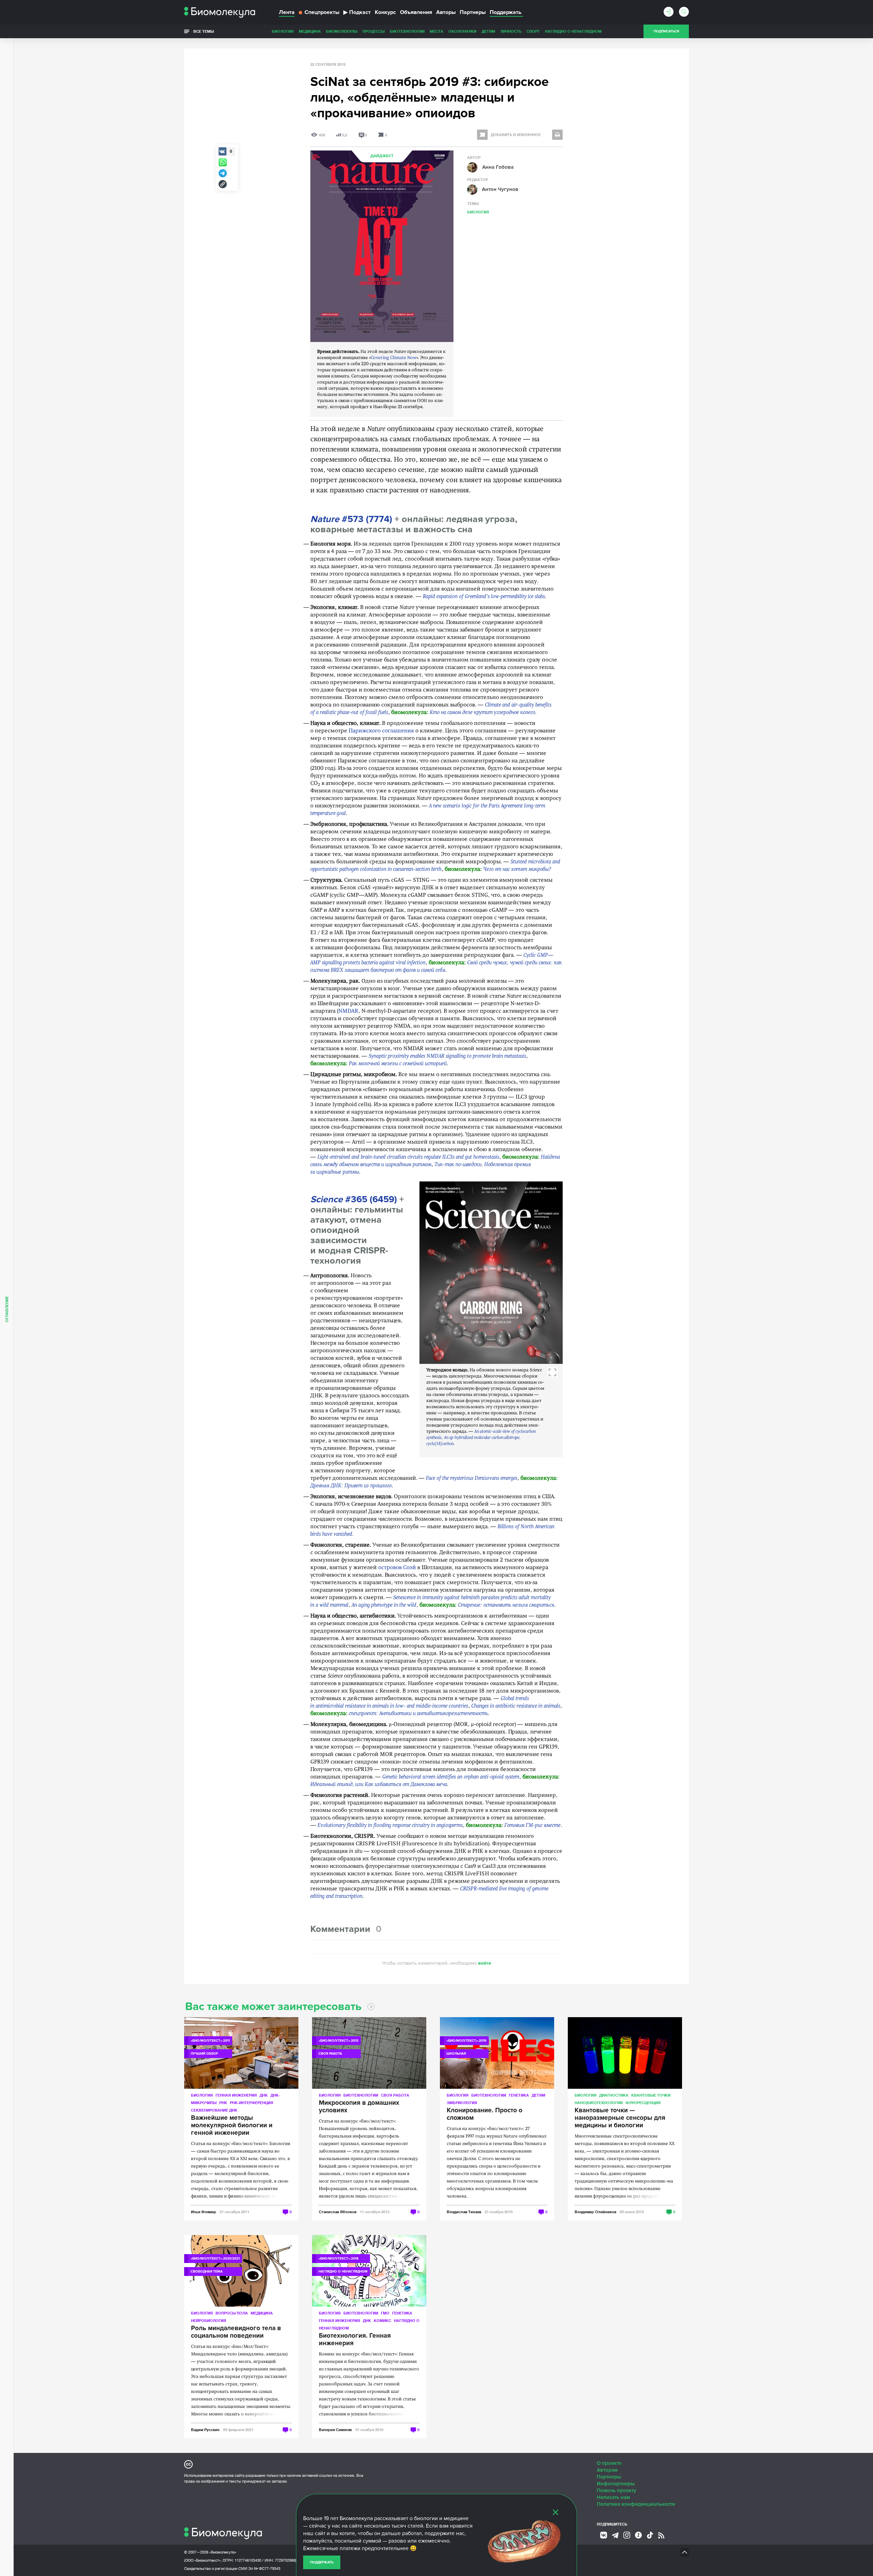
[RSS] (661, 2535)
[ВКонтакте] (604, 2535)
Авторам (607, 2470)
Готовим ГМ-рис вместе (532, 1826)
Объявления (416, 12)
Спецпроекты (322, 12)
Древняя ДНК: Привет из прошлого (351, 1486)
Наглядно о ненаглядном (573, 31)
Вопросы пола (232, 2313)
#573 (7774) (351, 519)
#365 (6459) (354, 1199)
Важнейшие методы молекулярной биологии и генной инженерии (232, 2126)
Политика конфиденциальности (636, 2504)
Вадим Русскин (205, 2430)
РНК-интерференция (251, 2103)
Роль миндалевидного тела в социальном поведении (236, 2332)
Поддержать (322, 2562)
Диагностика (614, 2095)
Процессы (374, 31)
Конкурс (385, 12)
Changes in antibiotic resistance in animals (516, 1706)
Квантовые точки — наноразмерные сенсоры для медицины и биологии (620, 2118)
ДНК (264, 2095)
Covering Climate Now (394, 358)
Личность (511, 31)
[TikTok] (650, 2535)
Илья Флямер (204, 2212)
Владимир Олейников (595, 2212)
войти (485, 1963)
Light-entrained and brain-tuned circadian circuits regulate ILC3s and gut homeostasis (408, 1157)
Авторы (446, 12)
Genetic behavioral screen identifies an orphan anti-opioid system (451, 1777)
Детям (488, 31)
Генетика (519, 2095)
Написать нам (613, 2497)
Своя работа (395, 2095)
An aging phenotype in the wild (384, 1605)
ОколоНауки (462, 31)
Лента (287, 12)
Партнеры (473, 12)
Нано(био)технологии (599, 2103)
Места (436, 31)
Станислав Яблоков (338, 2212)
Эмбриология (462, 2103)
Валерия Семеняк (335, 2430)
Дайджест (382, 156)
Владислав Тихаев (464, 2212)
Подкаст (357, 12)
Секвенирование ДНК (214, 2110)
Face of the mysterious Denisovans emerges (472, 1478)
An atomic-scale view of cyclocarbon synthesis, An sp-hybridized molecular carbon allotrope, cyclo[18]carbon (481, 1438)
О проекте (609, 2463)
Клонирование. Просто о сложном (485, 2114)
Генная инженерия (236, 2095)
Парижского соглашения (381, 731)
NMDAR (348, 1011)
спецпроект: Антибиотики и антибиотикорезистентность (418, 1714)
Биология (283, 31)
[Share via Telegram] (223, 173)
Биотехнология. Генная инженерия (355, 2340)
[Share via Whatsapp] (223, 162)
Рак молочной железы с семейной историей (398, 1064)
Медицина (310, 31)
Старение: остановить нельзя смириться (506, 1605)
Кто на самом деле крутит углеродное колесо (482, 713)
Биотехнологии (407, 31)
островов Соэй (397, 1568)
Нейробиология (209, 2320)
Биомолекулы (342, 31)
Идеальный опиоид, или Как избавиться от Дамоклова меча (379, 1785)
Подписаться (666, 31)
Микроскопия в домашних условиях (359, 2107)
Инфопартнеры (616, 2484)
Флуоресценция (643, 2103)
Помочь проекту (617, 2490)
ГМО (385, 2313)
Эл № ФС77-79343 (264, 2568)
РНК (223, 2103)
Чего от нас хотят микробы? (517, 869)
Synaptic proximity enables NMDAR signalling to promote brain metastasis (447, 1056)
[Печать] (557, 135)
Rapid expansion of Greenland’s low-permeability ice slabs (484, 597)
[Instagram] (627, 2535)
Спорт (533, 31)
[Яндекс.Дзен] (638, 2535)
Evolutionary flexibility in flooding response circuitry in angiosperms (390, 1826)
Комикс (382, 2320)
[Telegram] (615, 2535)
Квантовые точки (651, 2095)
